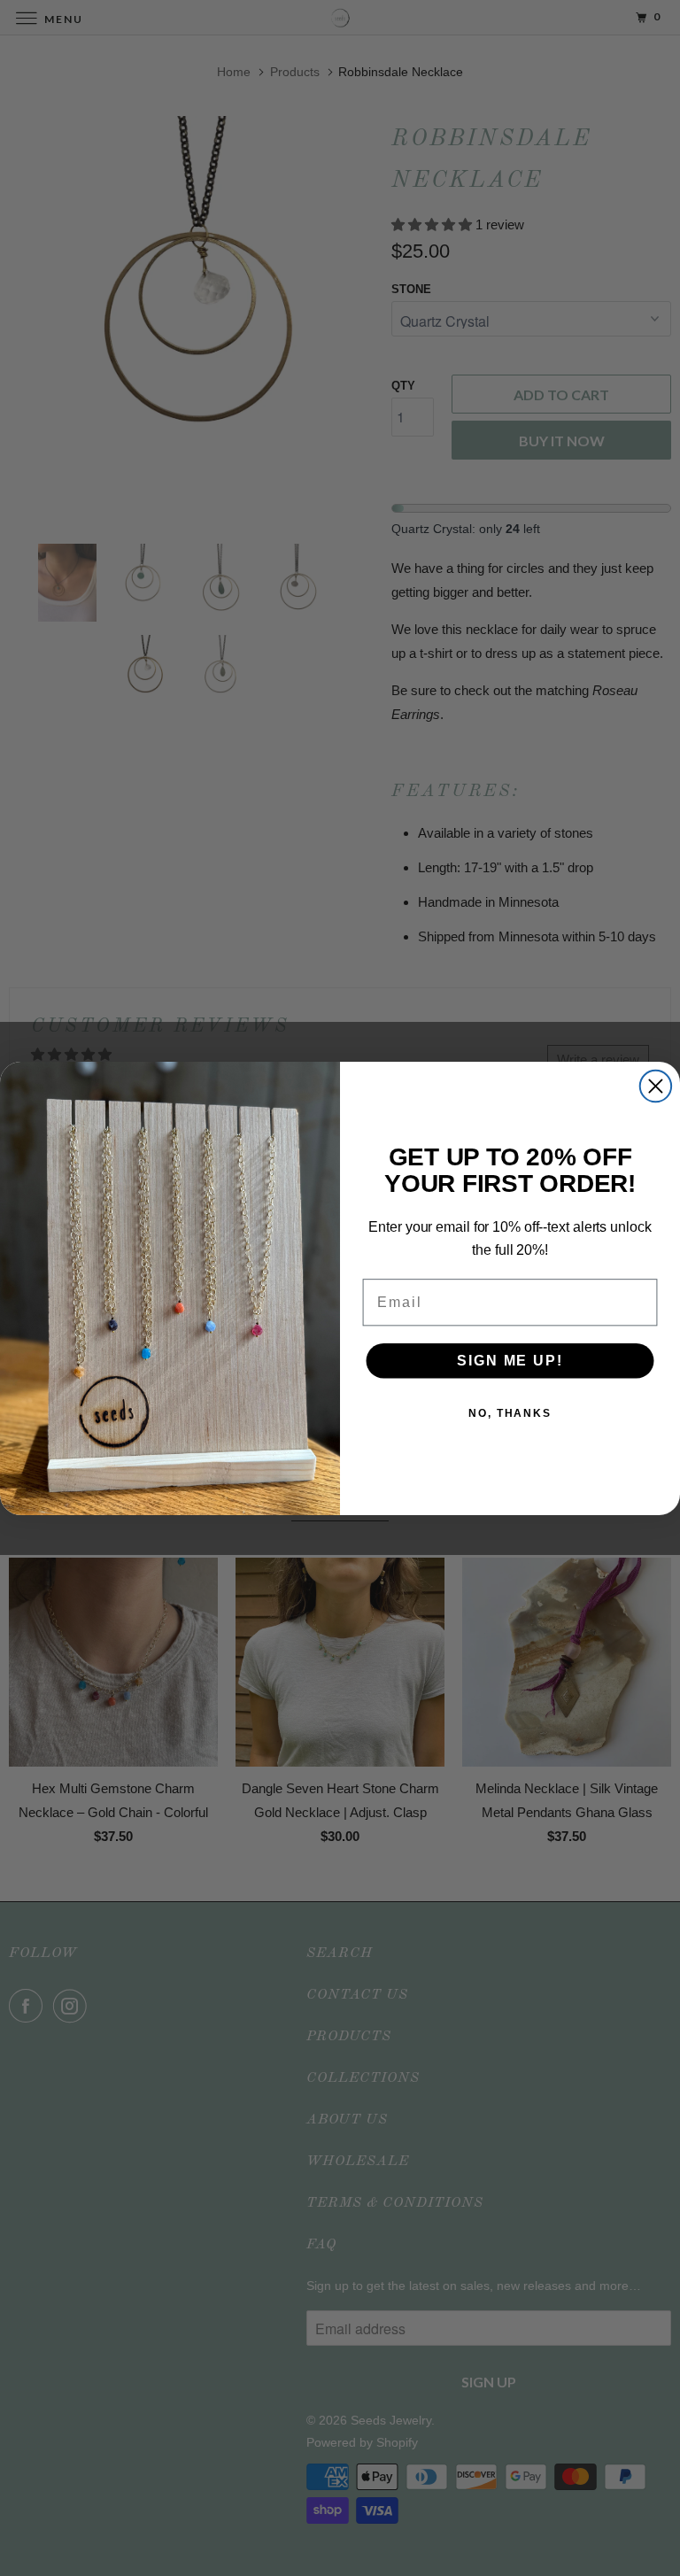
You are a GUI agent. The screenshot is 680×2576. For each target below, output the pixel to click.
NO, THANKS (510, 1413)
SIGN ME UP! (510, 1361)
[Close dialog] (656, 1085)
